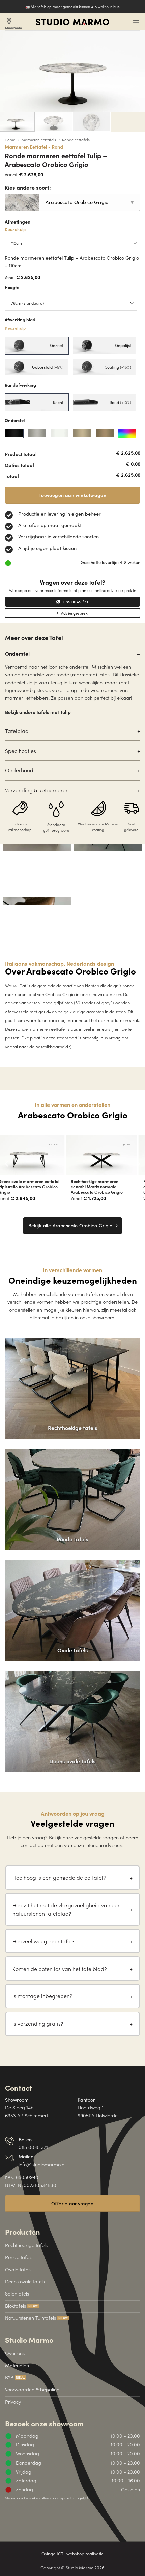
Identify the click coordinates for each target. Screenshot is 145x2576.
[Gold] (105, 434)
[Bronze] (82, 434)
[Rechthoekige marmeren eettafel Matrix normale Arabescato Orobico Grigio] (36, 1155)
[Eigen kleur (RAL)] (127, 434)
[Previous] (7, 1164)
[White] (60, 434)
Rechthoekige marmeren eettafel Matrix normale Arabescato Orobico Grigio (32, 1187)
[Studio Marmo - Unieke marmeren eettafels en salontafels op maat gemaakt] (72, 22)
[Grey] (37, 434)
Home (10, 140)
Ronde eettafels (76, 140)
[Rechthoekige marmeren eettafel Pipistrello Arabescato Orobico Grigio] (109, 1155)
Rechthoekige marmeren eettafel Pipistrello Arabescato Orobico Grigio (108, 1187)
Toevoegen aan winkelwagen (72, 495)
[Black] (14, 434)
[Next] (138, 1164)
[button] (136, 22)
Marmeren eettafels (39, 140)
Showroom (13, 23)
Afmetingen (18, 226)
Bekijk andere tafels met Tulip (38, 712)
